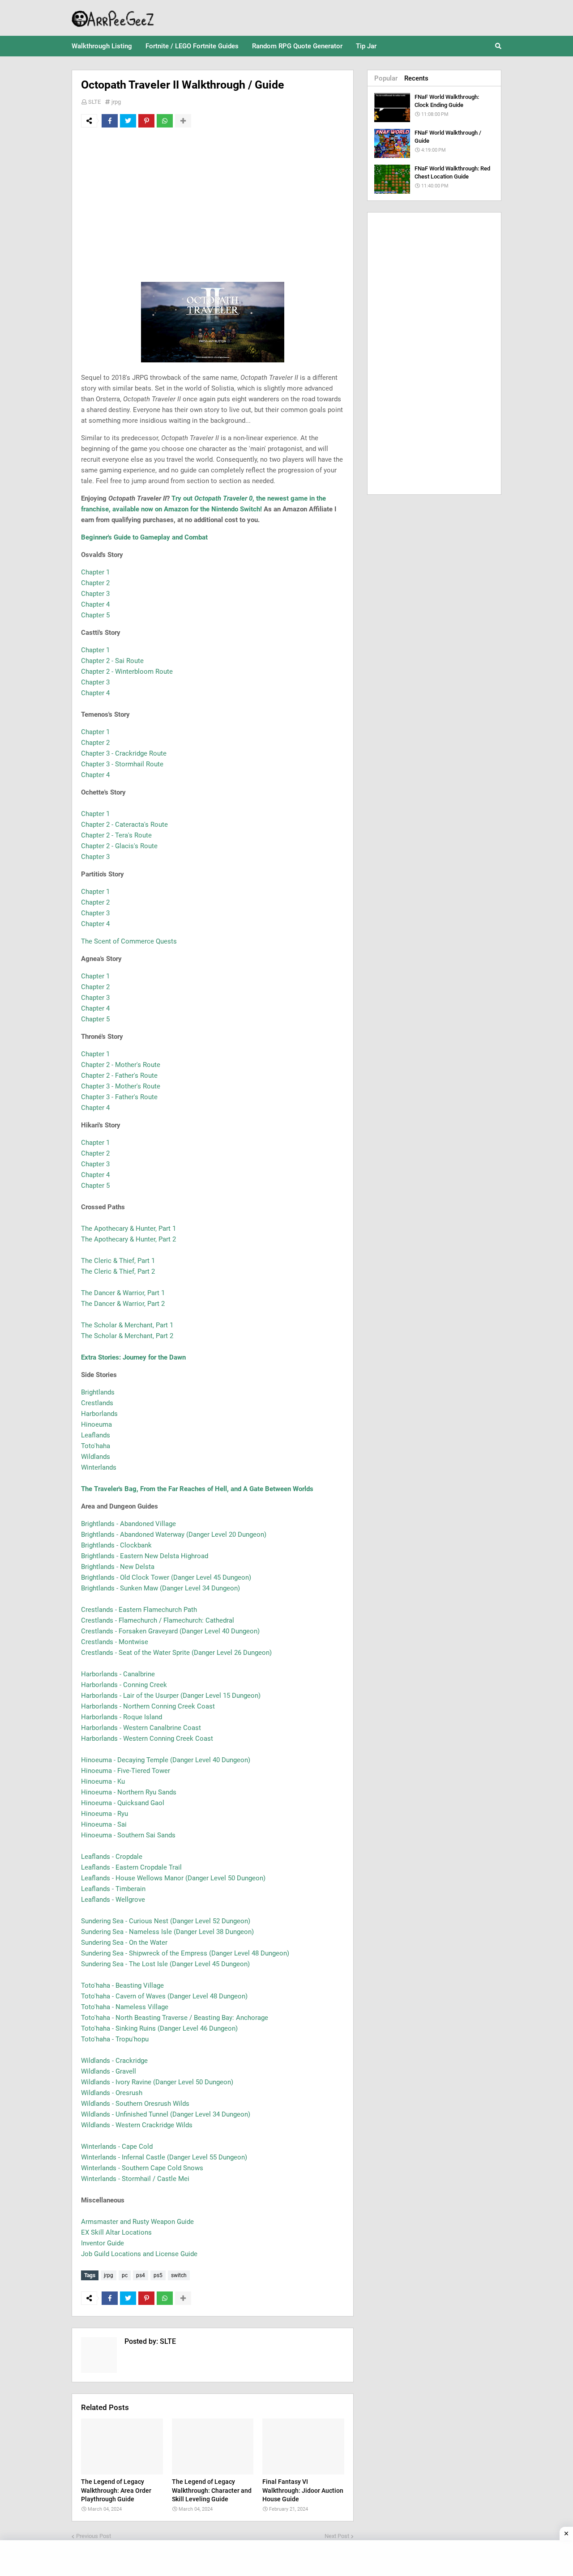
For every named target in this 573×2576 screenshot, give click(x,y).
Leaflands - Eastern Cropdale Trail (131, 1867)
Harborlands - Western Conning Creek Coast (147, 1739)
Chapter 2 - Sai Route (112, 661)
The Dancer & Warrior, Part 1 (123, 1293)
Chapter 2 (95, 583)
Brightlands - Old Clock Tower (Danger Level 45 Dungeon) (166, 1577)
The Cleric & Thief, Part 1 (118, 1261)
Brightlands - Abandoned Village (128, 1524)
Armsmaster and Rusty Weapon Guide (137, 2222)
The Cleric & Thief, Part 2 (118, 1271)
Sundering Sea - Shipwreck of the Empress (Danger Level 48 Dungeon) (185, 1953)
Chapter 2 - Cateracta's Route (124, 825)
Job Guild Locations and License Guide (139, 2254)
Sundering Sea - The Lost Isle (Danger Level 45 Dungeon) (165, 1964)
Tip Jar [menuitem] (366, 46)
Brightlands (98, 1392)
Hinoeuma (96, 1424)
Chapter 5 (95, 615)
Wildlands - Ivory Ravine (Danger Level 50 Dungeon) (157, 2082)
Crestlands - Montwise (115, 1642)
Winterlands (99, 1467)
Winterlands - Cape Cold (117, 2147)
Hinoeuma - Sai (104, 1824)
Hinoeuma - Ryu (105, 1814)
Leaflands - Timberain (113, 1889)
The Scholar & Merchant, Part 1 (127, 1325)
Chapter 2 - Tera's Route (116, 835)
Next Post (337, 2536)
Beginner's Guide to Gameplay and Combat (144, 537)
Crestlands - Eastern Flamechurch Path (139, 1610)
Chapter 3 (95, 594)
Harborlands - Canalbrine (118, 1674)
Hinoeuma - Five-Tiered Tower (126, 1771)
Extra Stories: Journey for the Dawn (133, 1357)
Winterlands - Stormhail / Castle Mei (135, 2179)
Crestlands (97, 1403)
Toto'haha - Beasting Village (122, 1985)
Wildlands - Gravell (109, 2071)
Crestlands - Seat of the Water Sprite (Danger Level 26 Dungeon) (176, 1653)
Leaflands (96, 1435)
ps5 (158, 2275)
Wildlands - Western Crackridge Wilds (137, 2125)
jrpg (116, 102)
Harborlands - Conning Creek (124, 1685)
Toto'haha (96, 1446)
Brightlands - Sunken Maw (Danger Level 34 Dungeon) (160, 1588)
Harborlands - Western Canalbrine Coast (141, 1728)
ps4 (141, 2275)
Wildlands (96, 1457)
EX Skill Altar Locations (116, 2232)
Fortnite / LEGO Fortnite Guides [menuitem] (192, 46)
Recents (416, 78)
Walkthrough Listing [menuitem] (102, 46)
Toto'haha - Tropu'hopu (115, 2039)
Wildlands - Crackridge (114, 2061)
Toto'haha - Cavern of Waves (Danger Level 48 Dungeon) (164, 1996)
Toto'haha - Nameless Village (125, 2007)
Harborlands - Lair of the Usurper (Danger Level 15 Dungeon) (171, 1696)
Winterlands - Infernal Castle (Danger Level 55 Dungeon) (164, 2157)
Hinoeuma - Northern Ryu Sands (129, 1792)
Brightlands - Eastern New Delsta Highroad (145, 1556)
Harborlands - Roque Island (122, 1717)
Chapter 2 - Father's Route (119, 1075)
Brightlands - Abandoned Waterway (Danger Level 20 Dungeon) (174, 1535)
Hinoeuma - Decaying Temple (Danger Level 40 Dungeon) (166, 1760)
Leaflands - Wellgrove (113, 1900)
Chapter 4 (95, 604)
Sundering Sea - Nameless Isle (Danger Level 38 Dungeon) (167, 1932)
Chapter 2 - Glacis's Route (119, 846)
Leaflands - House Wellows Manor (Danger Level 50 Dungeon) (173, 1878)
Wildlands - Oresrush (112, 2093)
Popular (386, 78)
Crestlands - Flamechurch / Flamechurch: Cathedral (158, 1620)
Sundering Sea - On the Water (124, 1943)
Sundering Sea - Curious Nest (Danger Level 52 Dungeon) (166, 1921)
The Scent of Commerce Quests (129, 941)
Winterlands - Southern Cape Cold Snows (142, 2168)
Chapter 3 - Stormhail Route (122, 764)
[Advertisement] (213, 201)
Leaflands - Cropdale (112, 1857)
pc (125, 2275)
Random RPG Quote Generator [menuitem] (297, 46)
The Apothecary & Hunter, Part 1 (128, 1228)
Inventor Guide (103, 2243)
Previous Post (94, 2536)
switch (179, 2275)
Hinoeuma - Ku (103, 1781)
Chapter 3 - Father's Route (119, 1097)
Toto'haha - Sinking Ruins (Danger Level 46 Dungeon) (159, 2028)
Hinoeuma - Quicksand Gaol (123, 1803)
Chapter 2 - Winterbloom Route (127, 672)
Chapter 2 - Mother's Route (121, 1065)
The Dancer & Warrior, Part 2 (123, 1304)
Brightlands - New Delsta (118, 1567)
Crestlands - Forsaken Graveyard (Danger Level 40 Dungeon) (170, 1631)
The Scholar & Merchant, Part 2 (127, 1336)
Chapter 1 (95, 572)
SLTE (94, 102)
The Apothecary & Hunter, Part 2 (128, 1239)
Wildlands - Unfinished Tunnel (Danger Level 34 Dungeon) (166, 2114)
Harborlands (99, 1414)
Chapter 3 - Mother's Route (121, 1086)
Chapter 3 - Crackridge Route (124, 753)
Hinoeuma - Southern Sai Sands (128, 1835)
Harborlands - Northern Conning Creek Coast (148, 1706)
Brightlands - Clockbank (116, 1545)
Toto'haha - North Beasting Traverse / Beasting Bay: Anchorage (175, 2018)
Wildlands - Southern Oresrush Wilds (135, 2104)
